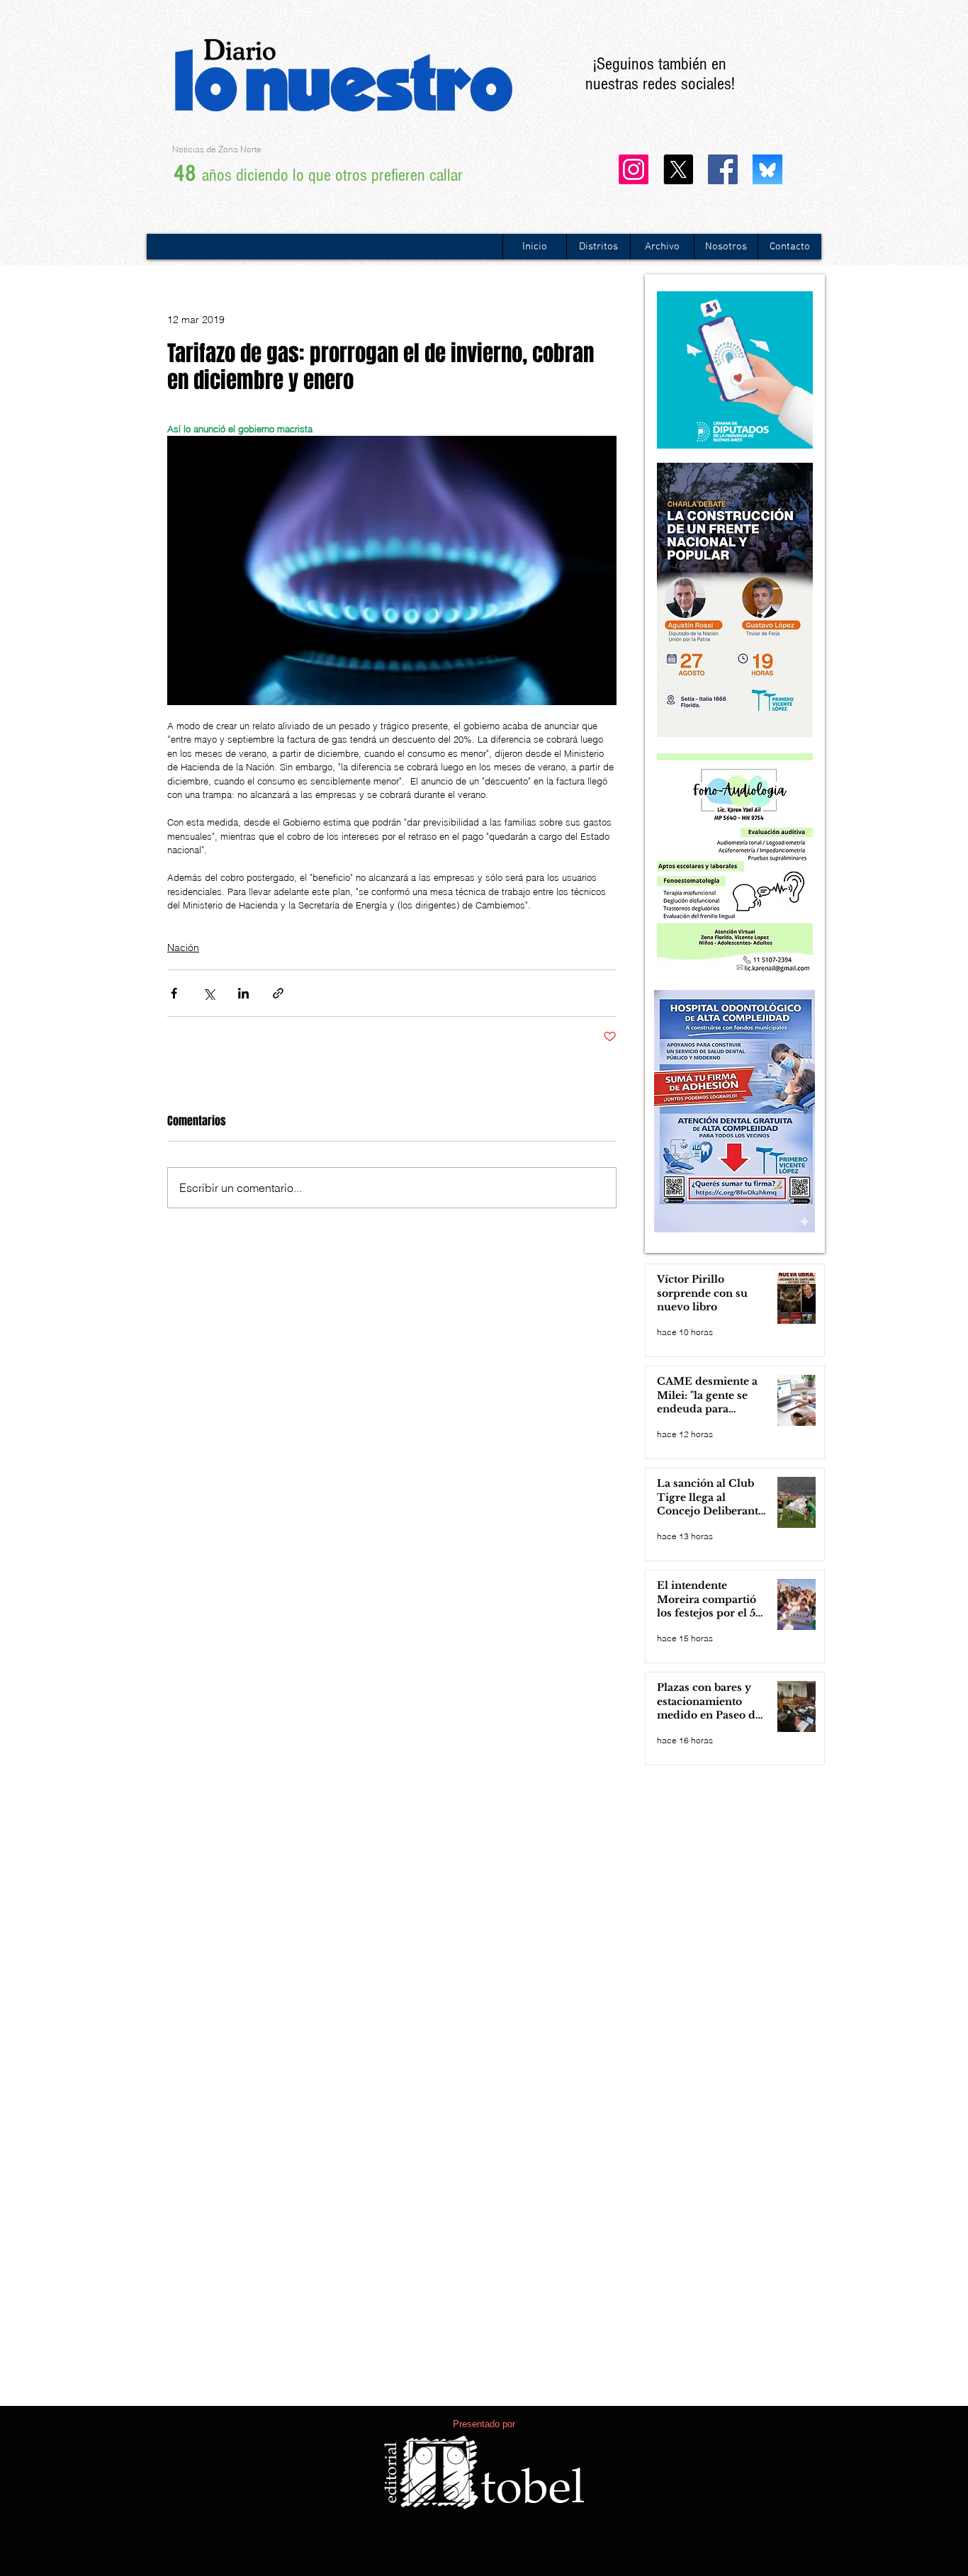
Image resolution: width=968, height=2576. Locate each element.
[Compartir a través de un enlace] (278, 993)
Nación (183, 947)
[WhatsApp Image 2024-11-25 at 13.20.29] (767, 169)
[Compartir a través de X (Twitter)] (209, 993)
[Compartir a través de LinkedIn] (243, 993)
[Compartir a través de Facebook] (174, 993)
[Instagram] (634, 169)
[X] (678, 169)
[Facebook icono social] (723, 169)
